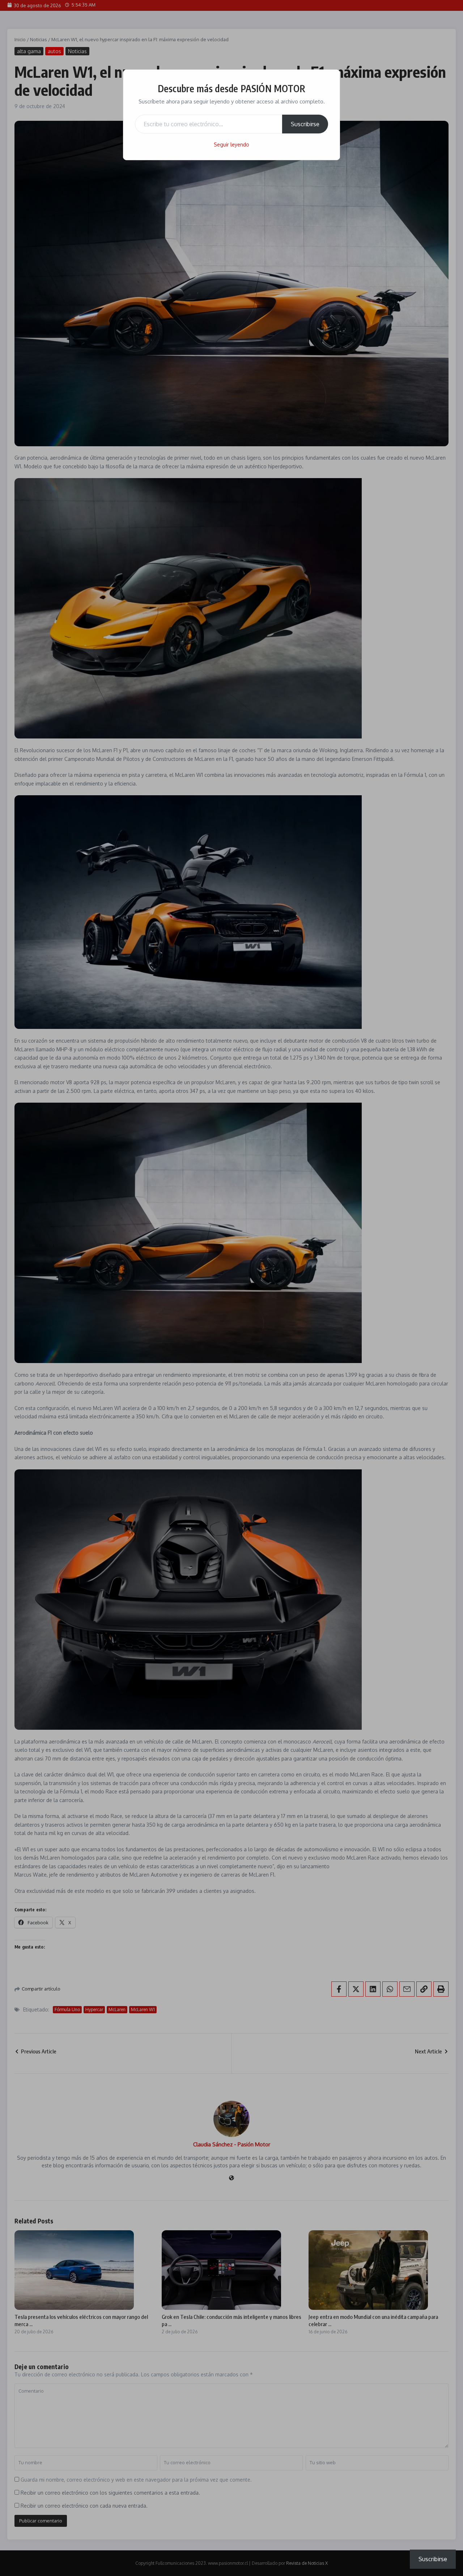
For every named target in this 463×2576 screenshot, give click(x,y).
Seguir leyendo (231, 144)
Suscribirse (305, 124)
